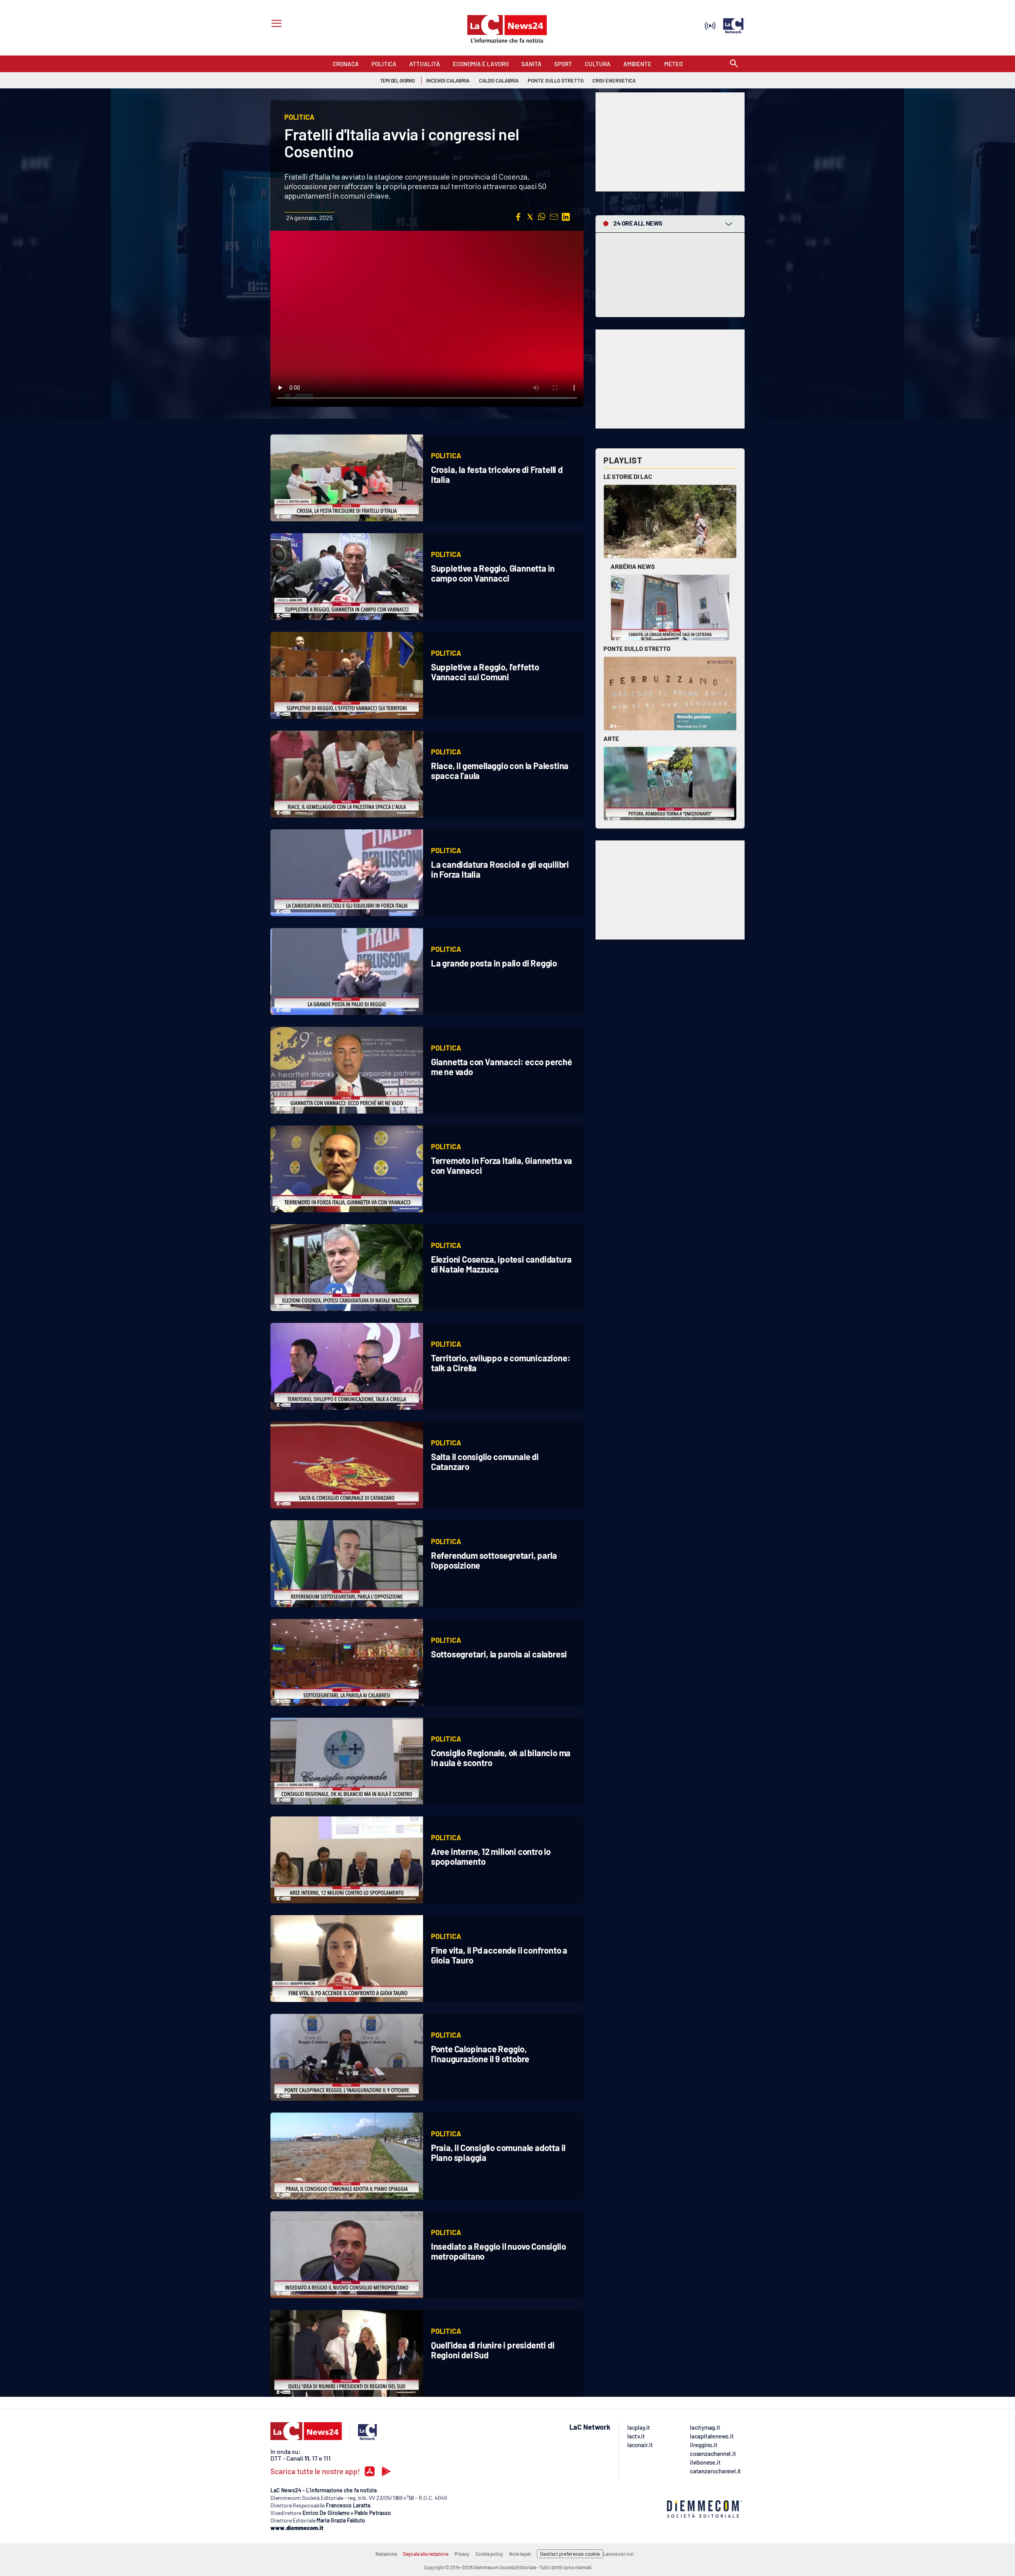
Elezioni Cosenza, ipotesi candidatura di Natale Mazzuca (501, 1264)
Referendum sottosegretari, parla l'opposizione (494, 1560)
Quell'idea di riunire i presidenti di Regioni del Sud (493, 2350)
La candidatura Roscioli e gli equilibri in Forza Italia (500, 869)
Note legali (520, 2554)
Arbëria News (633, 566)
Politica (446, 455)
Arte (611, 738)
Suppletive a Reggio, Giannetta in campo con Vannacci (493, 573)
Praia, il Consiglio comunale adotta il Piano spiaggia (498, 2152)
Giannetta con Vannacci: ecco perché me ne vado (502, 1067)
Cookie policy (489, 2554)
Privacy (462, 2554)
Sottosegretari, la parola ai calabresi (499, 1654)
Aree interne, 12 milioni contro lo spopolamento (491, 1856)
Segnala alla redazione (426, 2554)
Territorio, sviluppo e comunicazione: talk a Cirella (501, 1363)
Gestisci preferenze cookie (570, 2554)
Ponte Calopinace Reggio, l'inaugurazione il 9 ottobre (480, 2054)
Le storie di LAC (628, 476)
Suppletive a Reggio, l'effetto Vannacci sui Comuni (485, 672)
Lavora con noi (618, 2554)
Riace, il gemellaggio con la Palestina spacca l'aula (500, 770)
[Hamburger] (275, 24)
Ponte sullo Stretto (637, 648)
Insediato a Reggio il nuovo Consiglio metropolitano (499, 2251)
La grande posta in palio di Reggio (494, 963)
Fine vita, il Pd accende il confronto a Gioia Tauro (499, 1955)
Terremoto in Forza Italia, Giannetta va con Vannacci (502, 1165)
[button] (518, 217)
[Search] (734, 64)
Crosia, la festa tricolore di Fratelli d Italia (497, 474)
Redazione (386, 2554)
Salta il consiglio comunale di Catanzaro (485, 1461)
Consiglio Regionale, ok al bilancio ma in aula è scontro (501, 1758)
